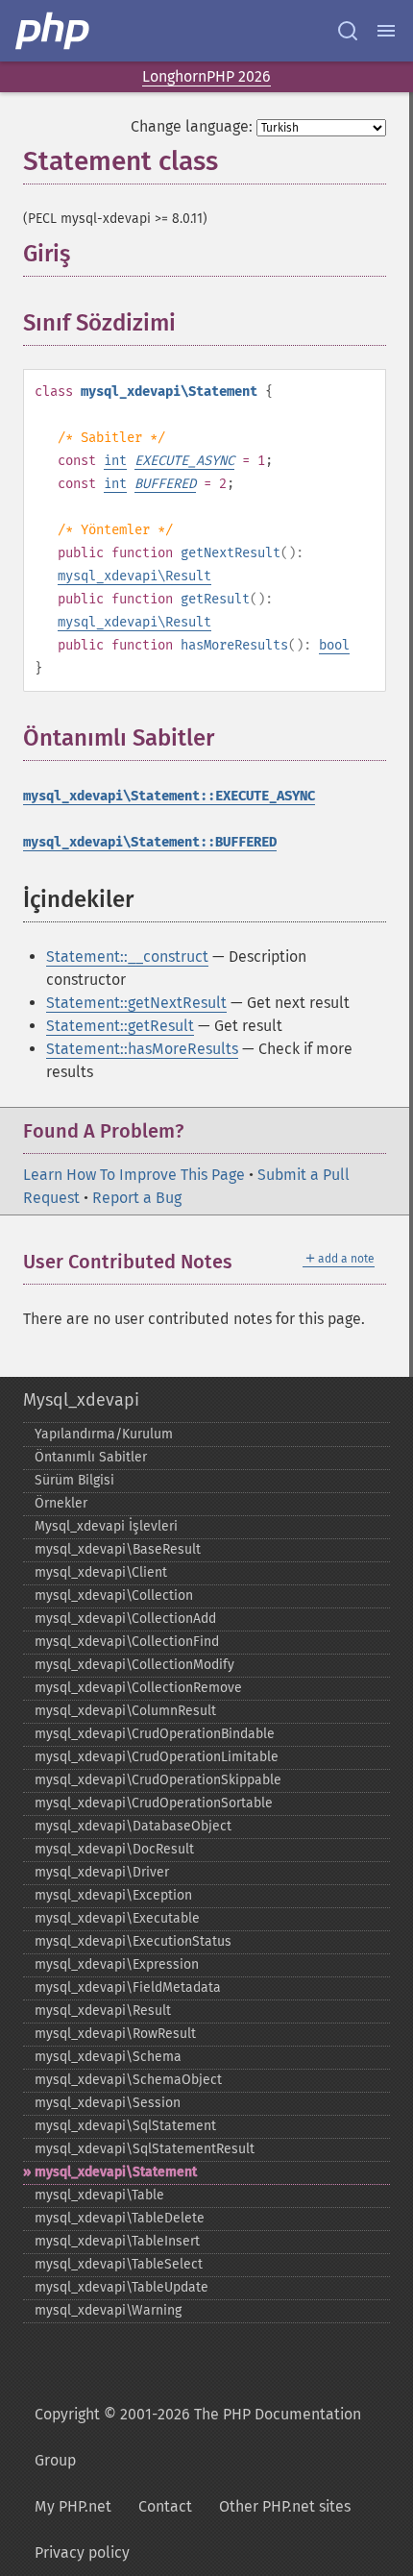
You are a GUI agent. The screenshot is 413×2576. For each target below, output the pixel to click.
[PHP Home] (54, 31)
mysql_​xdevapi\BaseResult (118, 1549)
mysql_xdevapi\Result (134, 576)
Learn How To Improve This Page (134, 1175)
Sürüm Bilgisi (74, 1480)
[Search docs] (348, 31)
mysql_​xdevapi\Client (101, 1572)
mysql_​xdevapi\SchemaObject (128, 2080)
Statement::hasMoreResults (142, 1049)
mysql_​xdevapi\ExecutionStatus (133, 1941)
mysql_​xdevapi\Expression (117, 1964)
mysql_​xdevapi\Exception (113, 1895)
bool (334, 645)
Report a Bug (137, 1198)
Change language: (192, 126)
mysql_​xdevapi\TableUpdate (121, 2287)
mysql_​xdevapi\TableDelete (120, 2218)
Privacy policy (82, 2552)
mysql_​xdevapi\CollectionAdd (125, 1619)
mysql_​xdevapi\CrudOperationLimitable (157, 1757)
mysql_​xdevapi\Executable (117, 1918)
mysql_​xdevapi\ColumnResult (125, 1711)
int (115, 461)
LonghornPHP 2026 (206, 76)
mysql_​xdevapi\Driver (102, 1872)
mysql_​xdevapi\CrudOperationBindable (155, 1734)
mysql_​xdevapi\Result (103, 2011)
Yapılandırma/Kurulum (104, 1434)
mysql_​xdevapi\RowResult (115, 2034)
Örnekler (61, 1503)
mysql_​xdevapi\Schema (108, 2057)
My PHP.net (73, 2506)
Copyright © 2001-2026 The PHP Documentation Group (198, 2437)
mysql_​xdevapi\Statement (116, 2172)
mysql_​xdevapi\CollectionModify (134, 1665)
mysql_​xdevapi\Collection (114, 1595)
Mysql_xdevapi (81, 1400)
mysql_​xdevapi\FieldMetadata (128, 1987)
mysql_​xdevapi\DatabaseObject (133, 1826)
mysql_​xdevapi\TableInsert (117, 2241)
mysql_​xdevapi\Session (108, 2103)
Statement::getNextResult (136, 1003)
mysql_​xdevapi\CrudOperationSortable (154, 1803)
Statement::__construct (127, 957)
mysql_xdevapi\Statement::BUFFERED (150, 842)
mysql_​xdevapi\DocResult (114, 1849)
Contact (165, 2506)
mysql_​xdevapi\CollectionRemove (138, 1688)
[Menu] (386, 31)
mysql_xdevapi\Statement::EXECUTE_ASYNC (169, 796)
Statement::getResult (120, 1026)
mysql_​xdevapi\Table (99, 2195)
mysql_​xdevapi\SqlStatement (125, 2126)
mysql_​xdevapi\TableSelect (119, 2264)
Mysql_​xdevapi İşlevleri (106, 1526)
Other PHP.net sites (285, 2506)
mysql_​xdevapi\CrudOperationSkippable (158, 1780)
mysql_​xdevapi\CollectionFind (127, 1642)
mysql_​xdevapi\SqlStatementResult (145, 2149)
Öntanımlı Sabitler (91, 1457)
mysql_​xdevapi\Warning (108, 2310)
